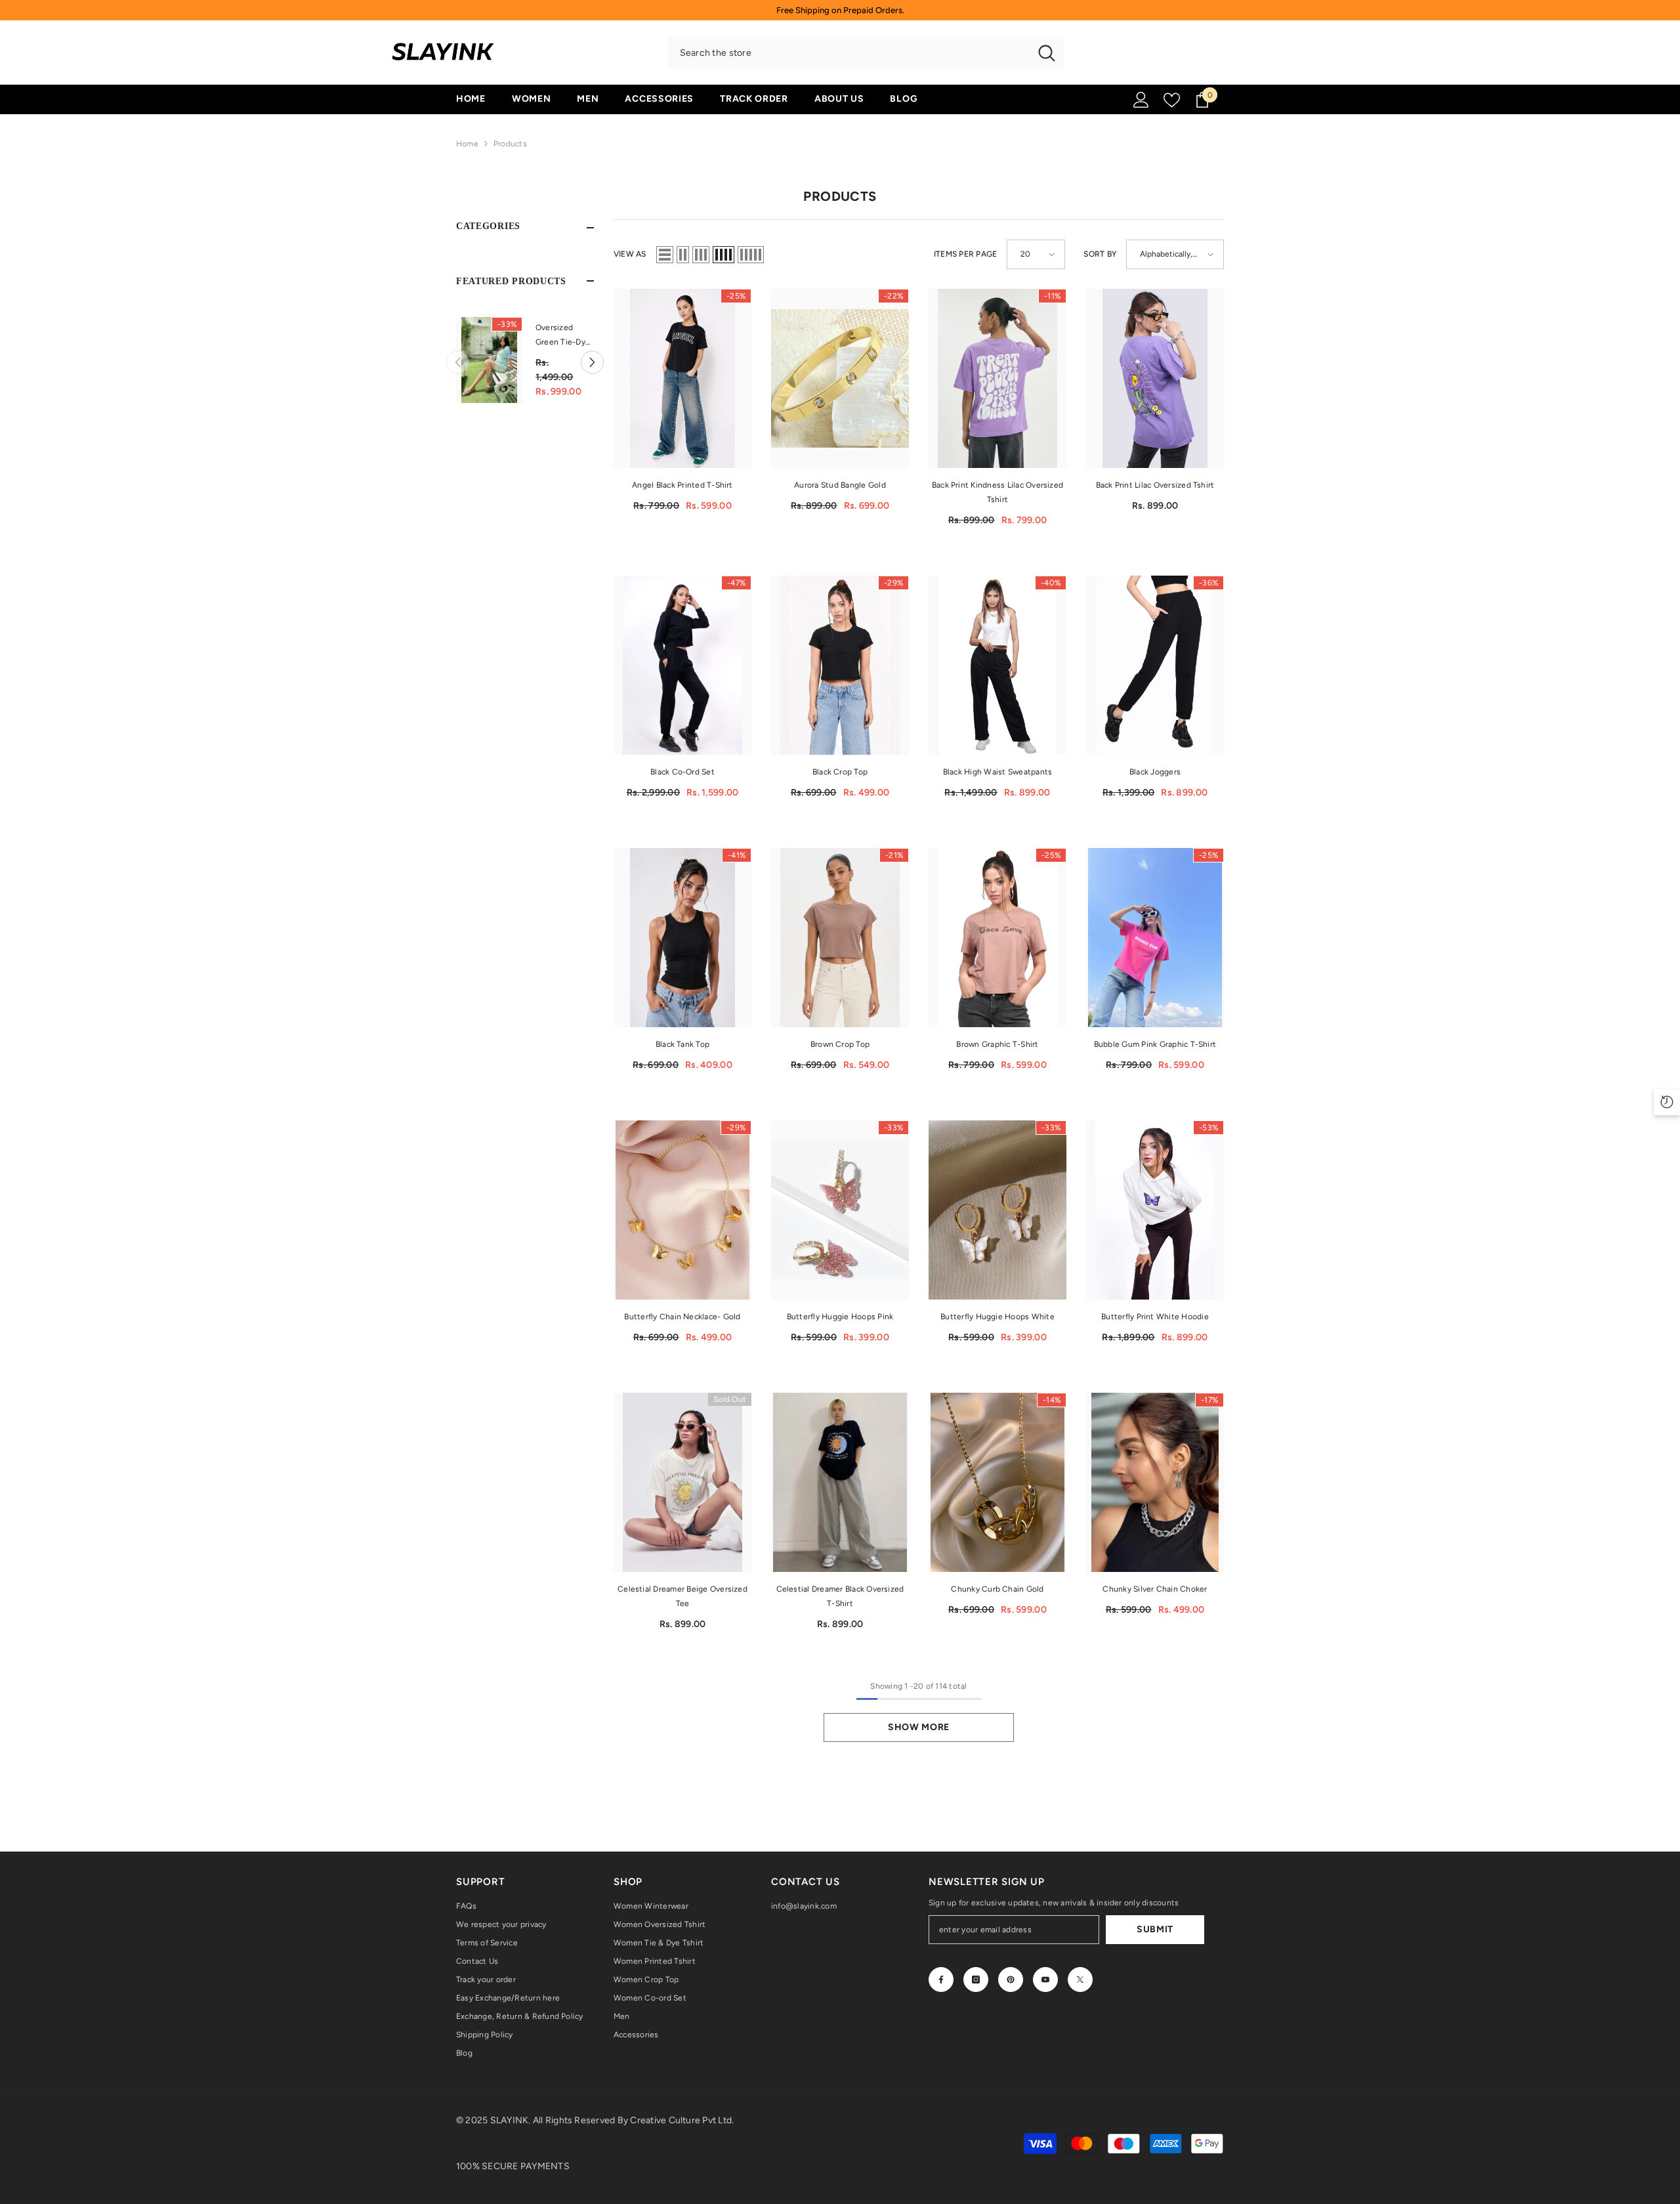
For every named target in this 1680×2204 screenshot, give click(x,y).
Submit (1155, 1929)
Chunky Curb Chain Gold (997, 1589)
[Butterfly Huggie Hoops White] (997, 1210)
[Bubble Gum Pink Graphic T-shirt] (1155, 938)
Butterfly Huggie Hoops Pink (840, 1317)
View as (630, 254)
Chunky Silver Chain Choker (1155, 1589)
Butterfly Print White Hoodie (1155, 1317)
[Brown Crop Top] (840, 938)
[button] (458, 360)
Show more (919, 1727)
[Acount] (1141, 100)
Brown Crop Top (840, 1044)
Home (467, 144)
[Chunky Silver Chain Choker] (1155, 1482)
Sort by (1100, 254)
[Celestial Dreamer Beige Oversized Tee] (682, 1482)
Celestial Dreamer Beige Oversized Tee (682, 1596)
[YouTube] (1045, 1980)
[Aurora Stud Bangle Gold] (840, 378)
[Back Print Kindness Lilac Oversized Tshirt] (997, 378)
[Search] (866, 53)
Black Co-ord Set (682, 772)
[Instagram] (976, 1980)
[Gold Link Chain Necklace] (489, 360)
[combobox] (849, 53)
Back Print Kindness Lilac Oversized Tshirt (997, 492)
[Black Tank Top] (682, 938)
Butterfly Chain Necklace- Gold (682, 1317)
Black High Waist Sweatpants (997, 772)
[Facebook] (941, 1980)
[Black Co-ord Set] (682, 665)
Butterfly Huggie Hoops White (997, 1317)
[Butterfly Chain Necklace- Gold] (682, 1210)
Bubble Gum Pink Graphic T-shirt (1155, 1044)
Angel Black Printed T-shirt (682, 485)
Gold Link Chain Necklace (564, 335)
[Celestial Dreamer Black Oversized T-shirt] (840, 1482)
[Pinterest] (1011, 1980)
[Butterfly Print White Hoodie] (1155, 1210)
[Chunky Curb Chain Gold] (997, 1482)
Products (510, 144)
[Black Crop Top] (840, 665)
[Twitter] (1080, 1980)
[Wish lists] (1172, 100)
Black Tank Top (682, 1044)
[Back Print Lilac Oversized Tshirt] (1155, 378)
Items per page (965, 254)
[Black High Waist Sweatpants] (997, 665)
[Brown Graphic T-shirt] (997, 938)
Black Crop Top (840, 772)
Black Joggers (1155, 772)
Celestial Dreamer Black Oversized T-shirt (840, 1596)
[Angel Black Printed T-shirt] (682, 378)
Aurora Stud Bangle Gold (840, 485)
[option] (525, 360)
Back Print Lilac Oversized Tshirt (1155, 485)
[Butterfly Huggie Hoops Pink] (840, 1210)
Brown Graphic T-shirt (997, 1044)
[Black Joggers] (1155, 665)
